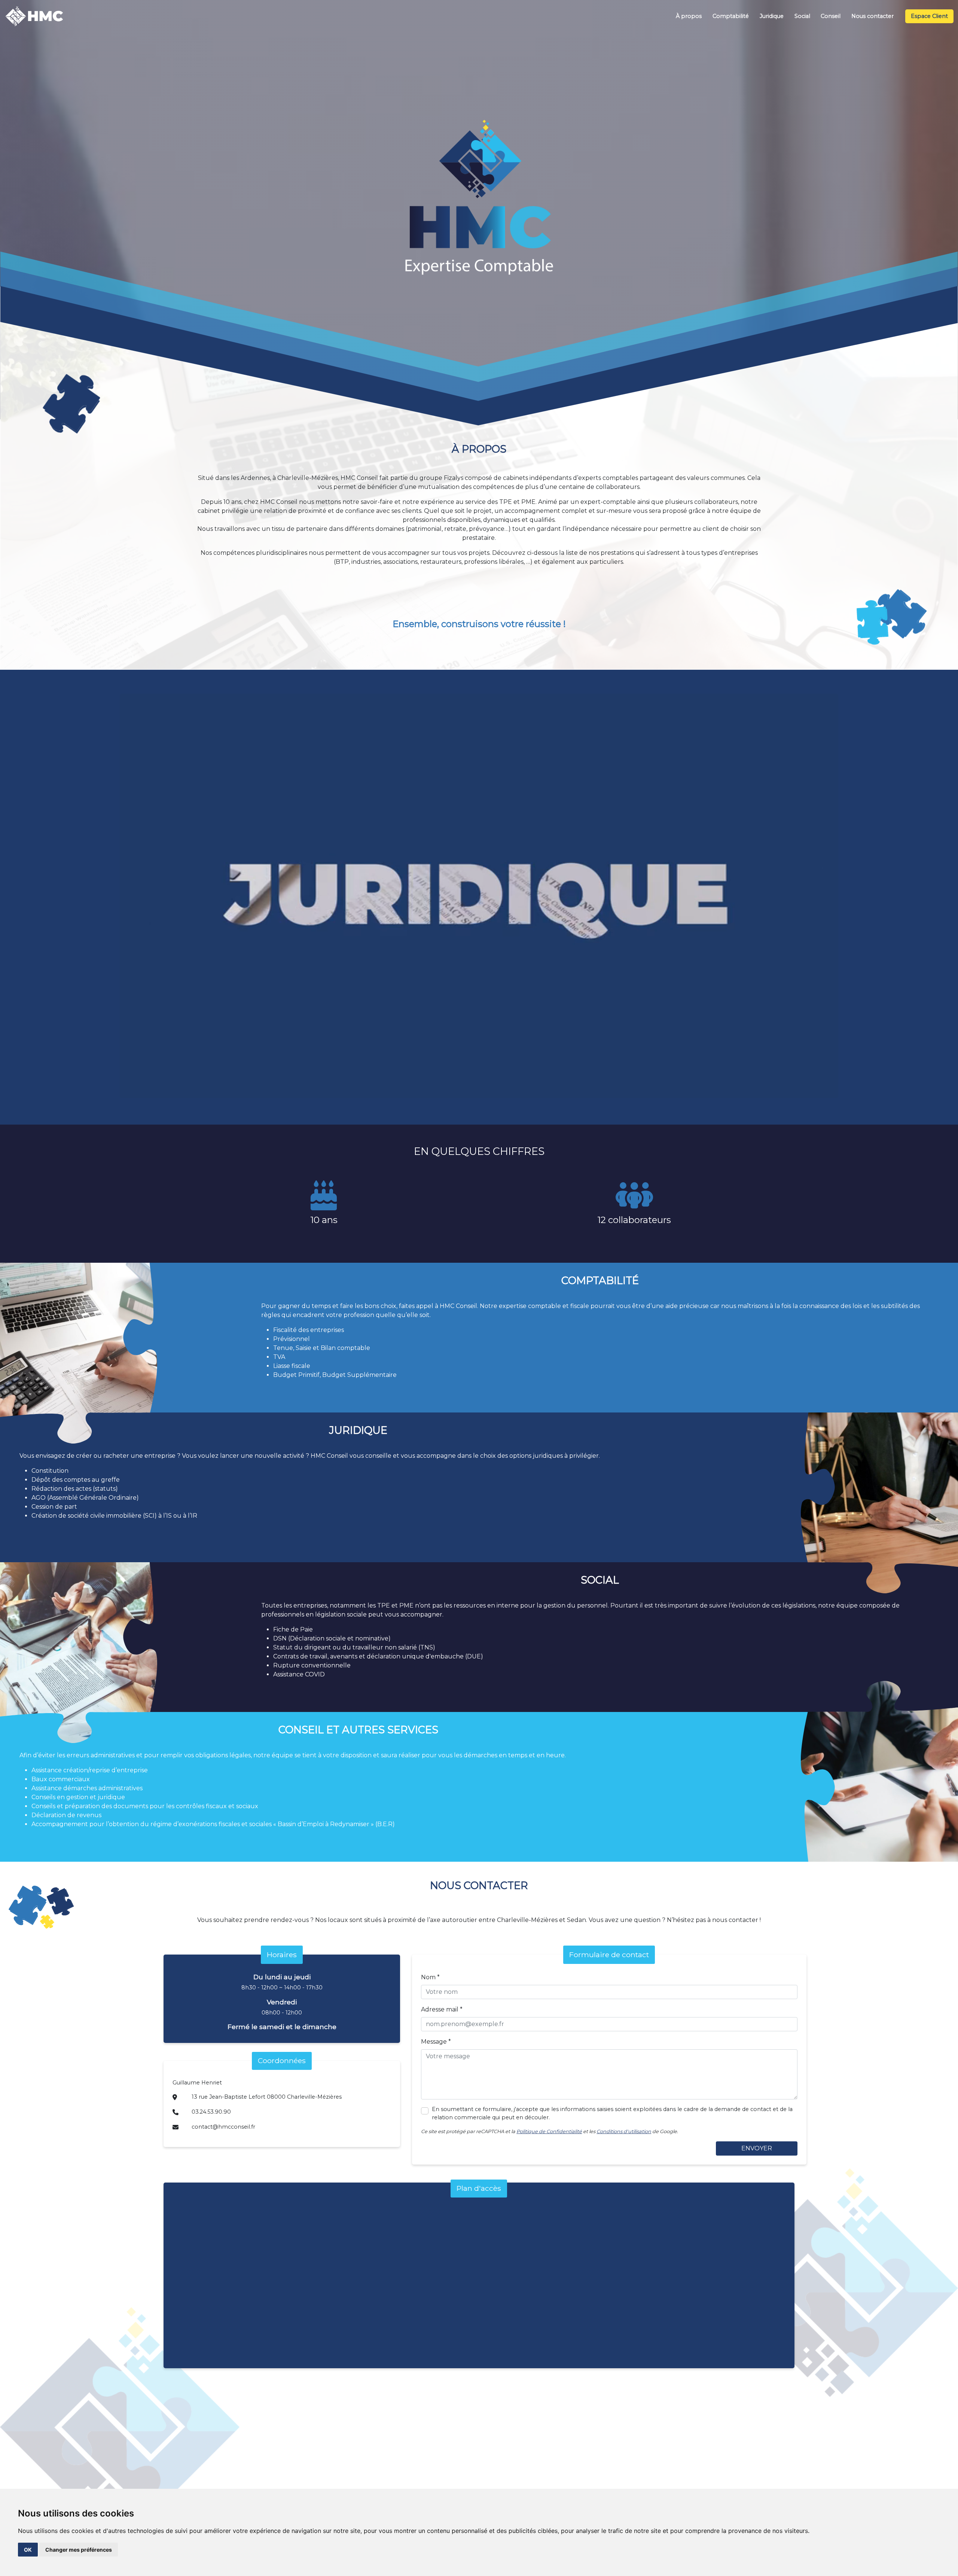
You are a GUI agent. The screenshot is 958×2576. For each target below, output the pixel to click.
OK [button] (28, 2550)
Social (802, 16)
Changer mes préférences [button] (79, 2550)
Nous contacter (872, 16)
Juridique (772, 16)
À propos (689, 16)
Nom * (430, 1977)
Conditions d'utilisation (624, 2131)
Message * (436, 2042)
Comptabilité (731, 16)
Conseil (831, 16)
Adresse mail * (442, 2009)
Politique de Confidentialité (549, 2131)
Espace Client (929, 16)
